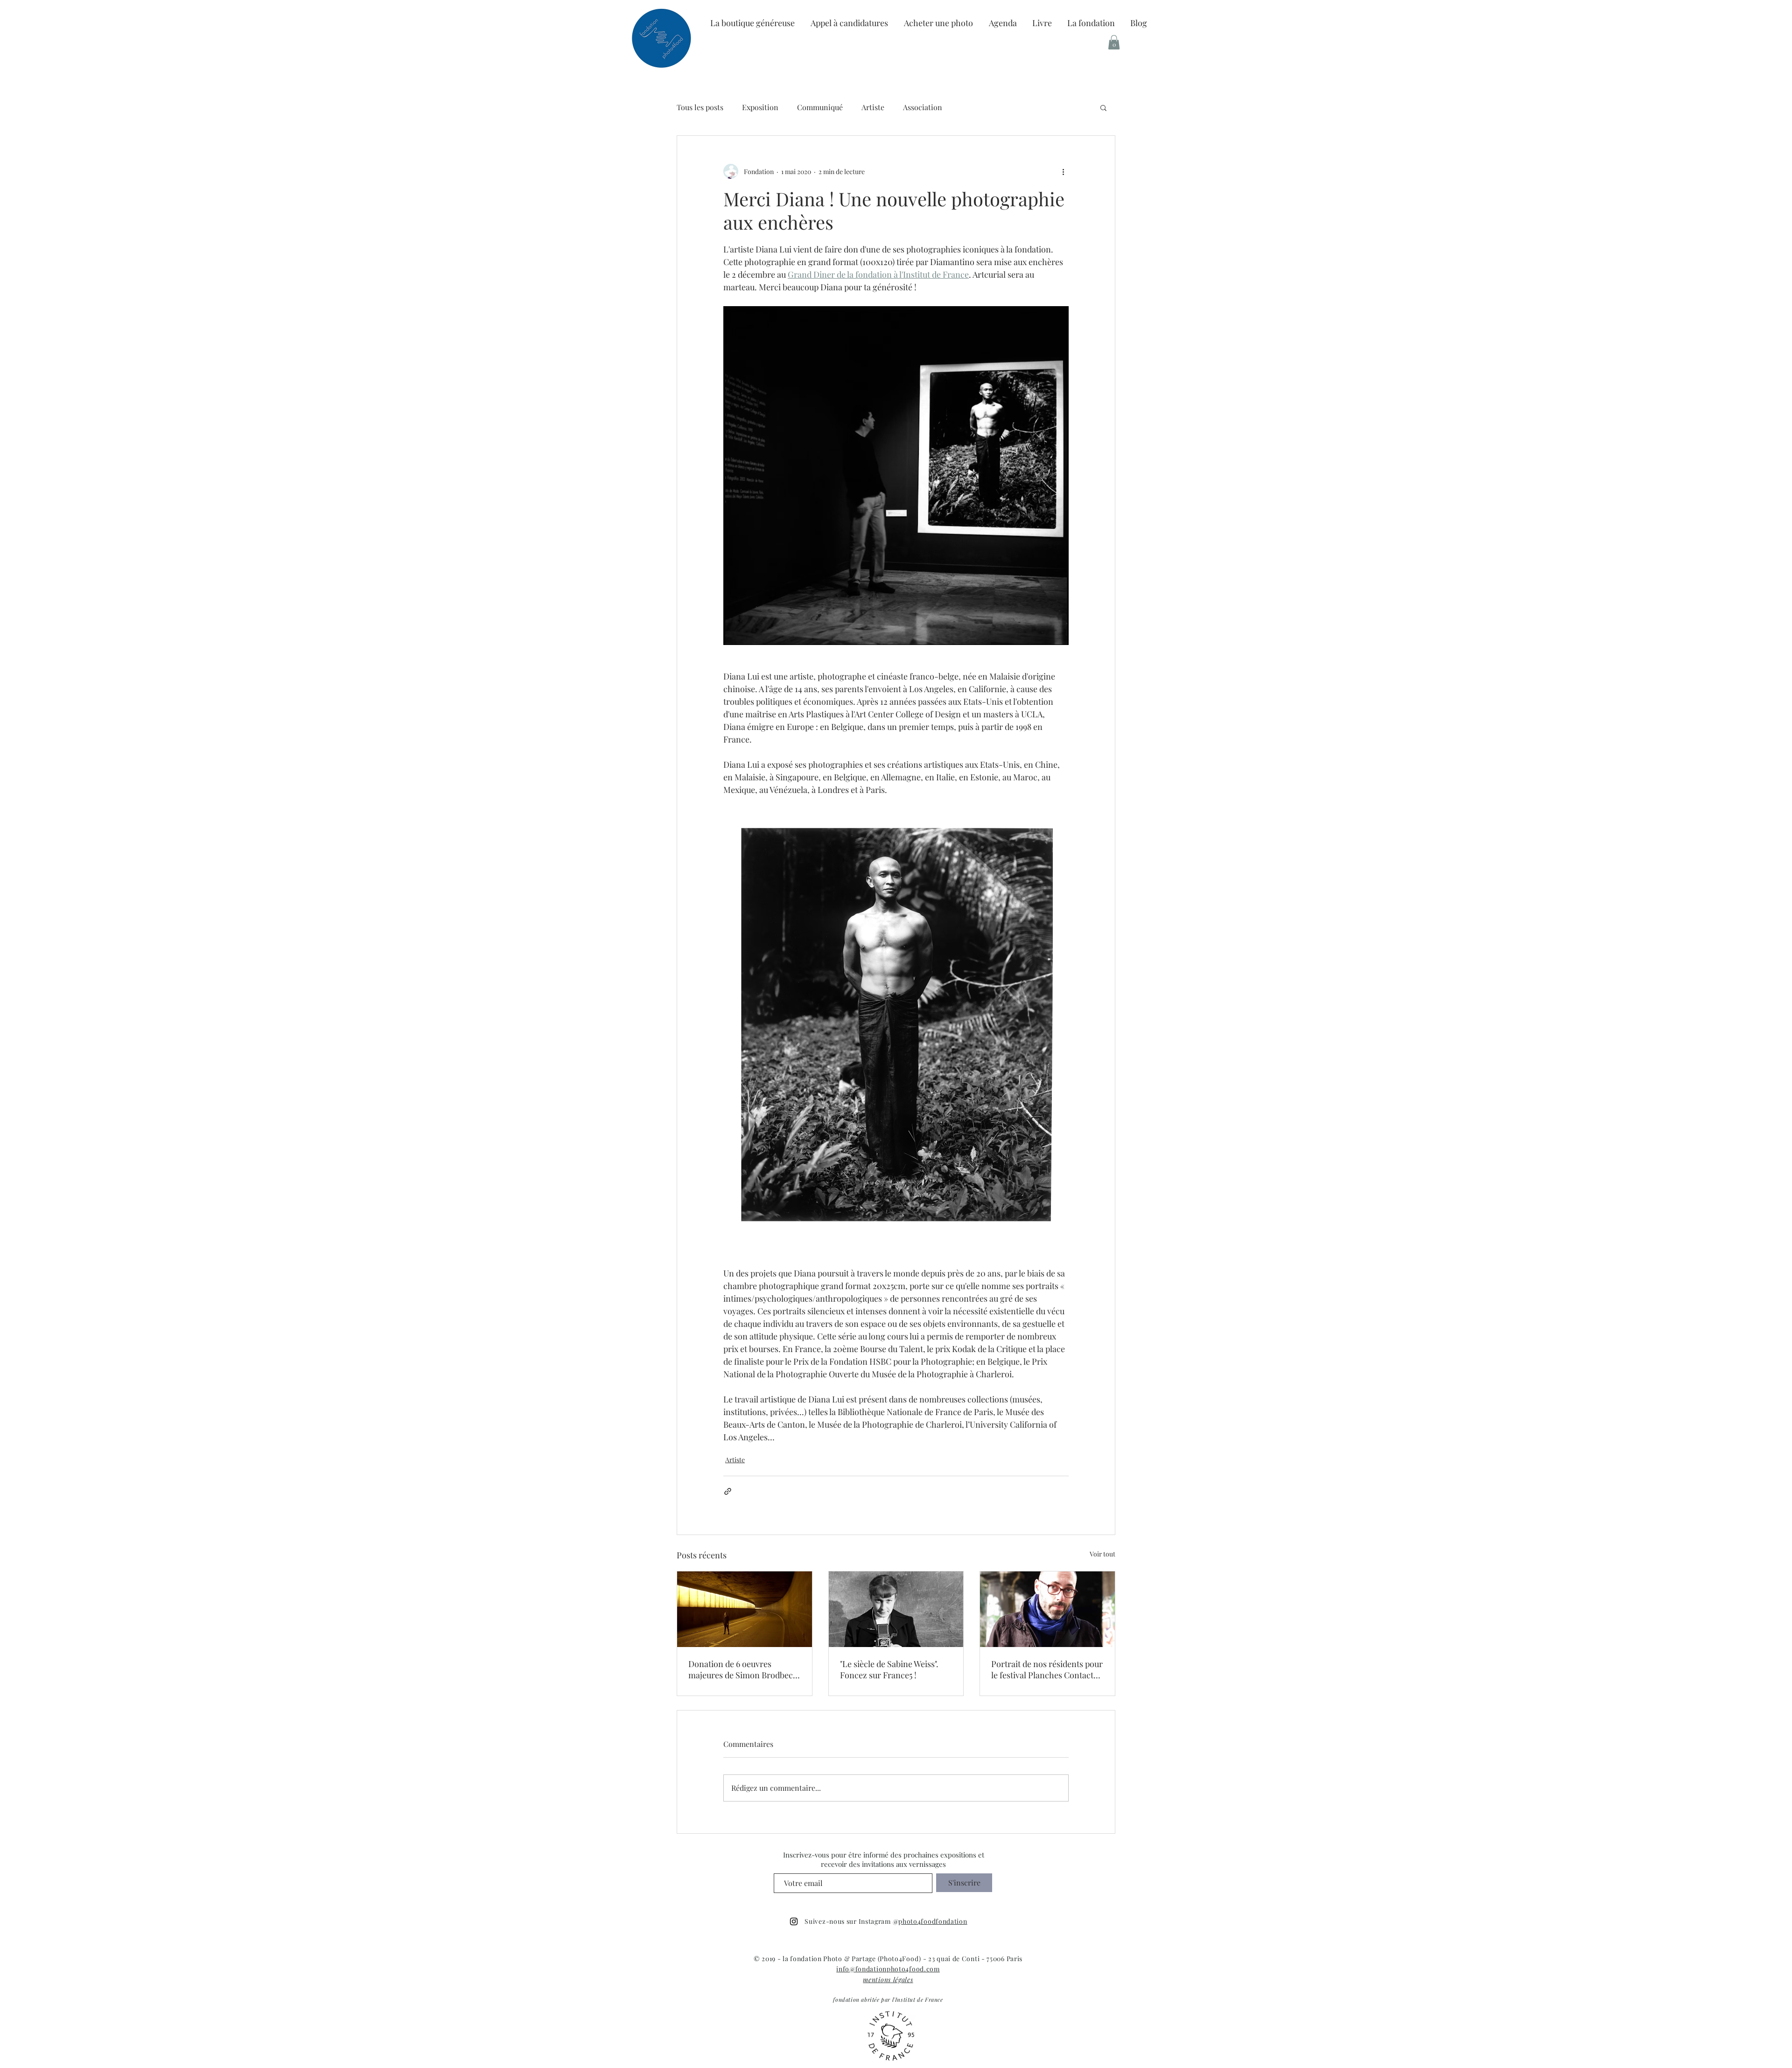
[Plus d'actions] (1063, 171)
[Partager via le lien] (728, 1491)
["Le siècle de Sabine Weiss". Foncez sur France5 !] (896, 1609)
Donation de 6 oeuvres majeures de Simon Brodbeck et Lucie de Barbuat (743, 1669)
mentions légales (888, 1980)
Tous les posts (700, 107)
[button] (1091, 23)
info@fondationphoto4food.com (888, 1969)
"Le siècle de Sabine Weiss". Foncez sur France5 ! (889, 1669)
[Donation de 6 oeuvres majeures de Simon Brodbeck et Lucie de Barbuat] (745, 1609)
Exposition (760, 107)
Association (923, 107)
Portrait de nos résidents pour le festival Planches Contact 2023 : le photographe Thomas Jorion (1047, 1669)
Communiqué (820, 107)
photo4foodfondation (933, 1921)
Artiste (873, 107)
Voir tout (1102, 1554)
